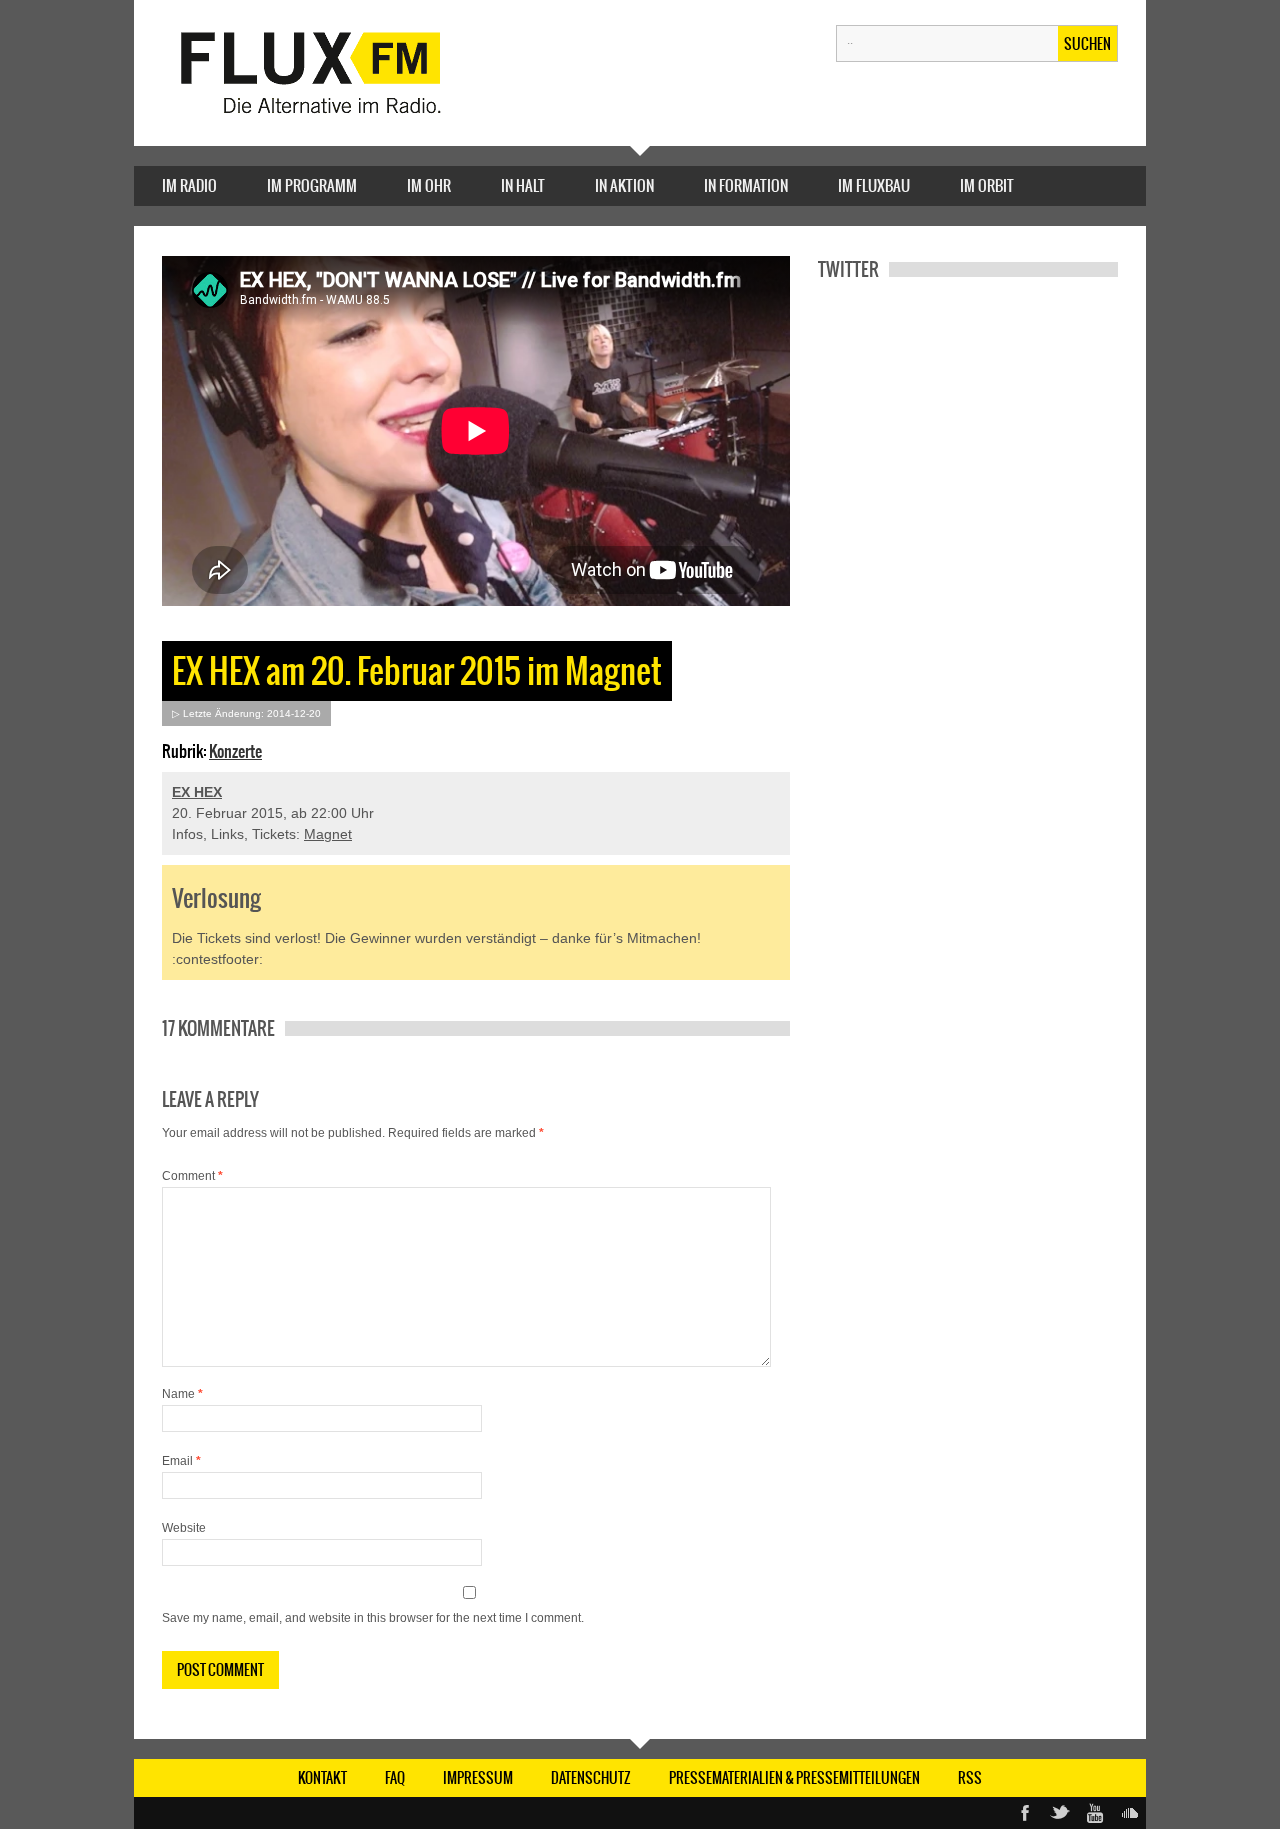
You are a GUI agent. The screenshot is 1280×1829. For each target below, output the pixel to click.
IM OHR (429, 185)
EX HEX (197, 792)
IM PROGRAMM (312, 185)
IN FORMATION (746, 185)
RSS (970, 1778)
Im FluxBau (874, 185)
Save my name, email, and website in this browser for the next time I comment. (373, 1618)
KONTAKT (322, 1778)
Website (184, 1528)
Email (181, 1461)
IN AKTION (624, 185)
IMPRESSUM (478, 1778)
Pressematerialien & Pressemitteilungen (794, 1778)
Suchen (1087, 44)
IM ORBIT (987, 185)
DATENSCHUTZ (591, 1778)
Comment (192, 1176)
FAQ (395, 1778)
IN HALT (523, 185)
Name (182, 1394)
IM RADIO (189, 185)
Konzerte (235, 751)
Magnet (328, 834)
